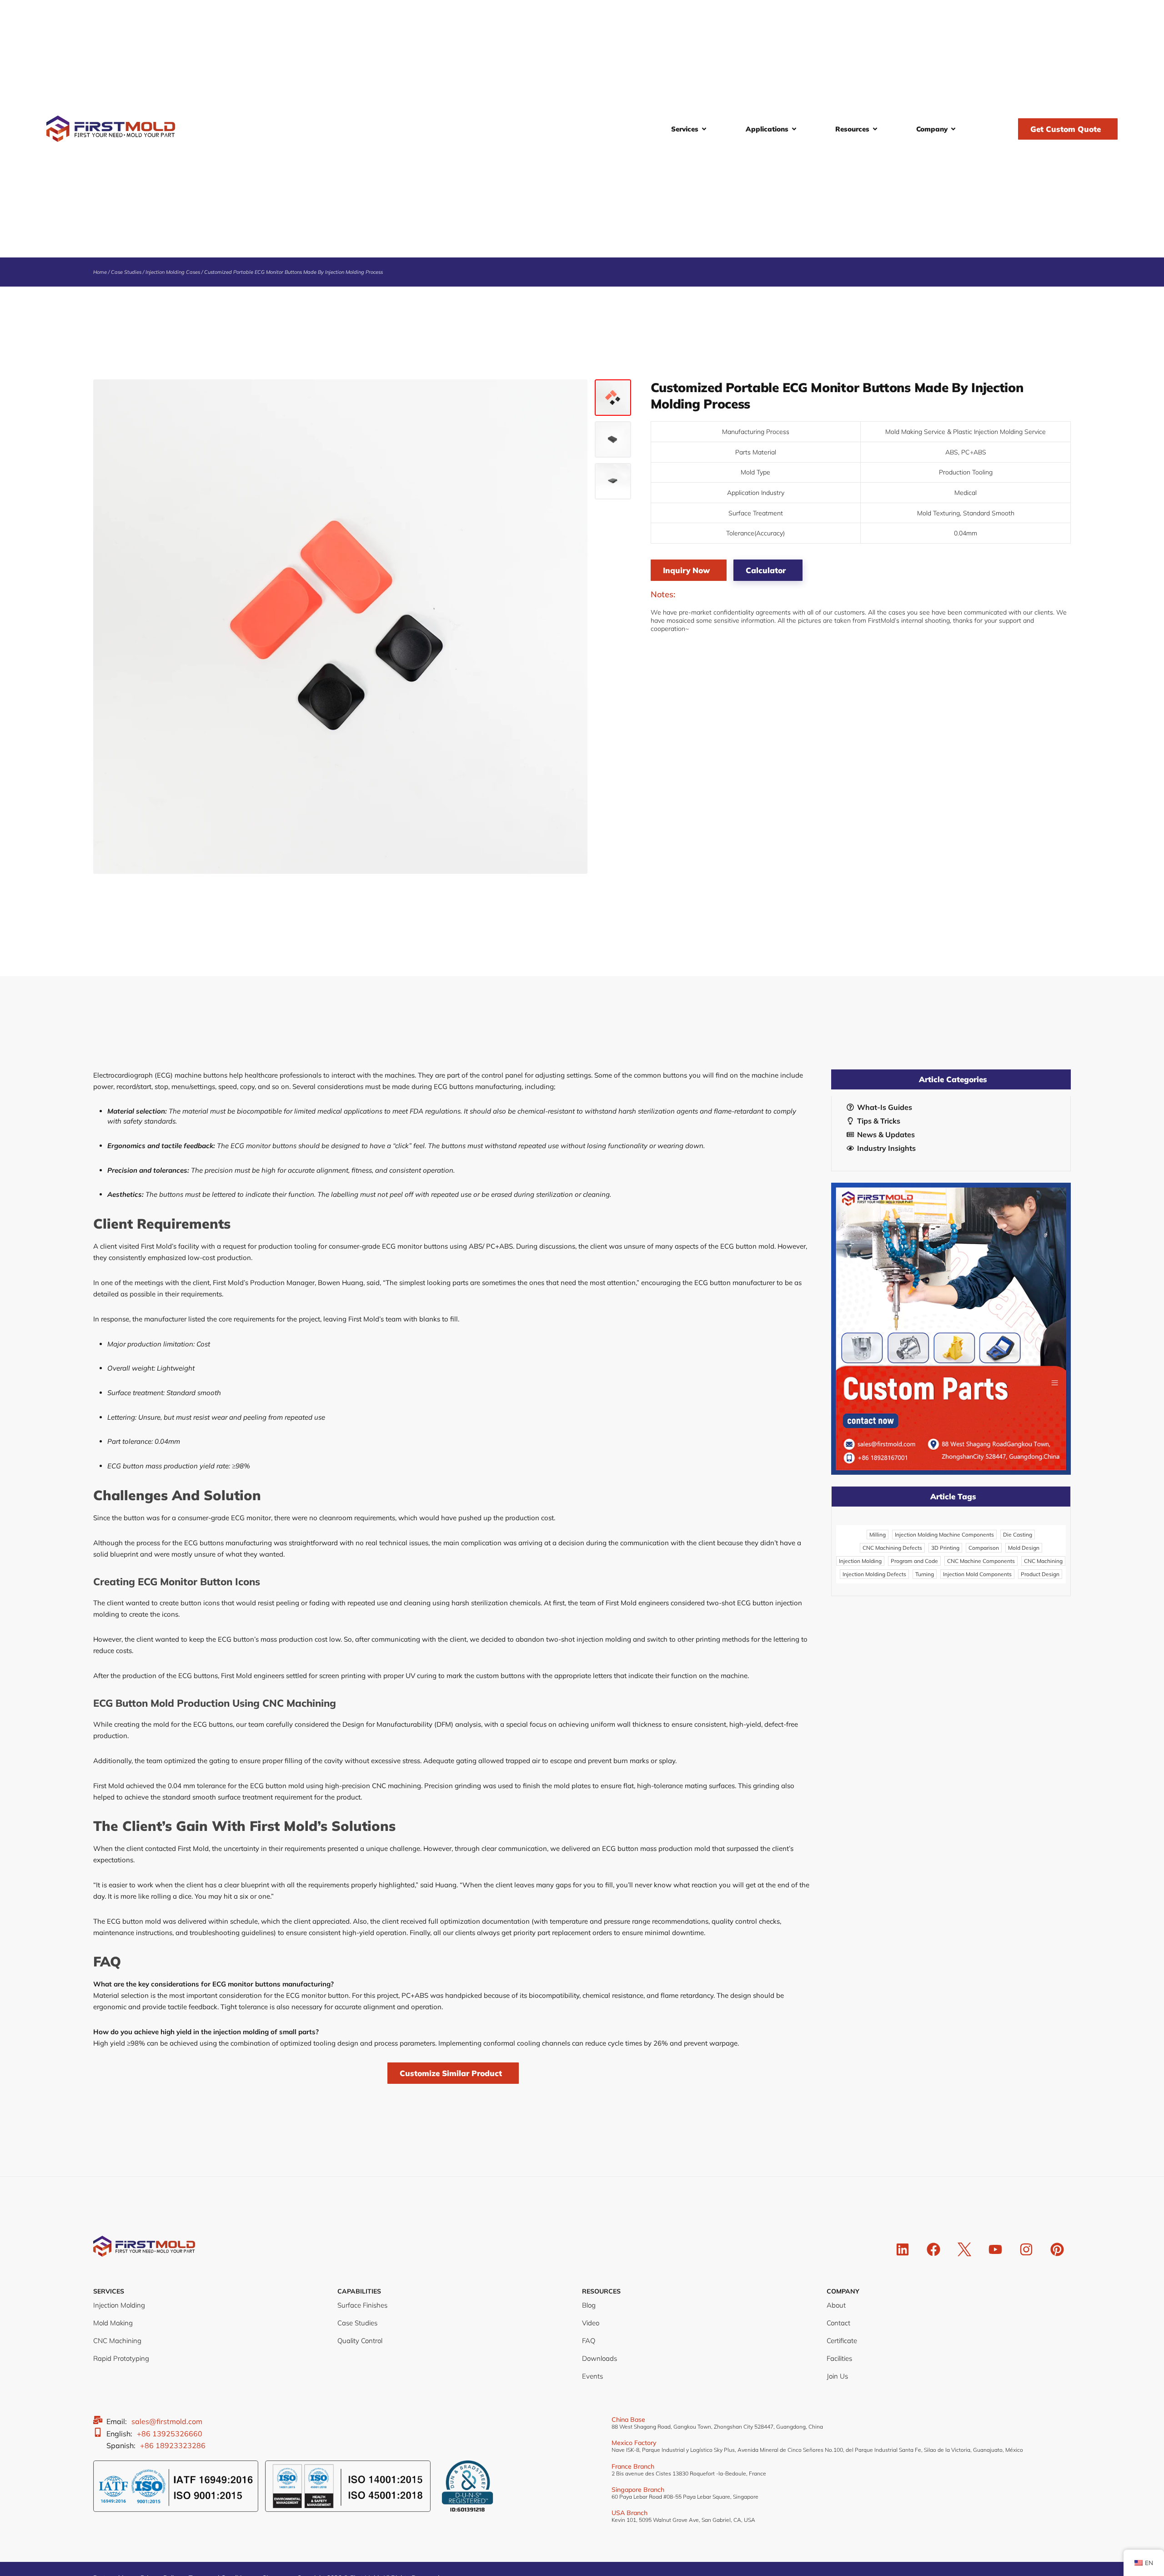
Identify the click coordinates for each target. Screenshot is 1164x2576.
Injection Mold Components (977, 1575)
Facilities (839, 2358)
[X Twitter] (964, 2249)
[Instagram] (1026, 2249)
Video (591, 2323)
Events (592, 2376)
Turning (925, 1575)
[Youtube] (995, 2249)
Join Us (837, 2376)
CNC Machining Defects (892, 1548)
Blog (589, 2305)
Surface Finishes (362, 2305)
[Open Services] (704, 129)
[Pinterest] (1057, 2249)
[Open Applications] (794, 129)
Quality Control (360, 2341)
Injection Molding (860, 1561)
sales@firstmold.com (167, 2421)
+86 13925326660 (170, 2434)
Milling (878, 1535)
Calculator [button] (766, 570)
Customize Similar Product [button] (451, 2073)
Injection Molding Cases (173, 272)
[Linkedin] (903, 2249)
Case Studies (126, 272)
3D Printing (945, 1548)
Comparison (984, 1548)
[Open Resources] (875, 129)
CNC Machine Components (981, 1561)
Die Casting (1018, 1535)
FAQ (589, 2341)
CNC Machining (1043, 1561)
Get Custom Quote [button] (1066, 129)
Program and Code (914, 1561)
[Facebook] (933, 2249)
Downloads (600, 2358)
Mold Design (1024, 1548)
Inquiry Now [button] (686, 570)
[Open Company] (953, 129)
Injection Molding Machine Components (944, 1535)
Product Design (1040, 1575)
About (836, 2305)
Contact (838, 2323)
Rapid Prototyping (121, 2358)
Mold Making (113, 2323)
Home (100, 272)
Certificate (842, 2341)
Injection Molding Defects (874, 1575)
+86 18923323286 (173, 2445)
